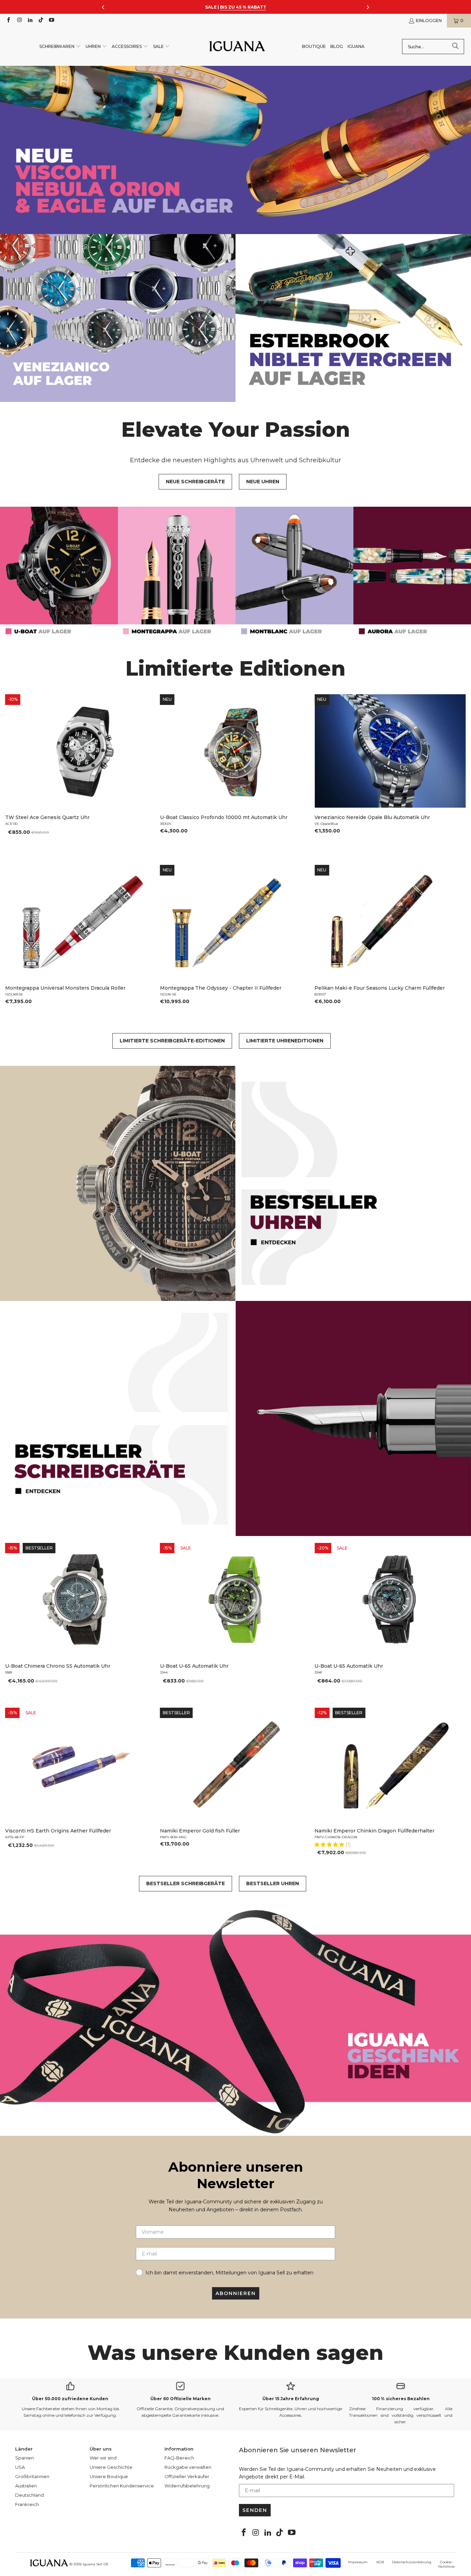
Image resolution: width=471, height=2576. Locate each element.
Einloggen (429, 21)
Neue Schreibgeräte (195, 482)
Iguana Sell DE (96, 2564)
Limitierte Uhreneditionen (285, 1041)
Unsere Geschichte (111, 2467)
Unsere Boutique (109, 2476)
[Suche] (455, 47)
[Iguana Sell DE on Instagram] (19, 21)
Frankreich (27, 2504)
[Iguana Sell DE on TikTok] (41, 21)
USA (20, 2467)
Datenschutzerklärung (412, 2562)
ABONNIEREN (236, 2293)
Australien (26, 2486)
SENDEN (255, 2510)
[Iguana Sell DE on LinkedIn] (30, 21)
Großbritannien (32, 2476)
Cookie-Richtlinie (447, 2564)
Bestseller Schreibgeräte (186, 1883)
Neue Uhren (263, 482)
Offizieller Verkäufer (187, 2476)
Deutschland (29, 2495)
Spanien (24, 2458)
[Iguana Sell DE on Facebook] (8, 21)
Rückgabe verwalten (188, 2467)
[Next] (456, 773)
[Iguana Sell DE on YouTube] (51, 21)
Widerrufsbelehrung (187, 2486)
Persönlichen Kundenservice (122, 2486)
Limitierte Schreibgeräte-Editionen (172, 1041)
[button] (60, 47)
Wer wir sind (103, 2458)
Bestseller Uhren (273, 1883)
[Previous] (15, 773)
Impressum (358, 2562)
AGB (380, 2562)
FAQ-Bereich (179, 2458)
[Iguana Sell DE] (237, 47)
